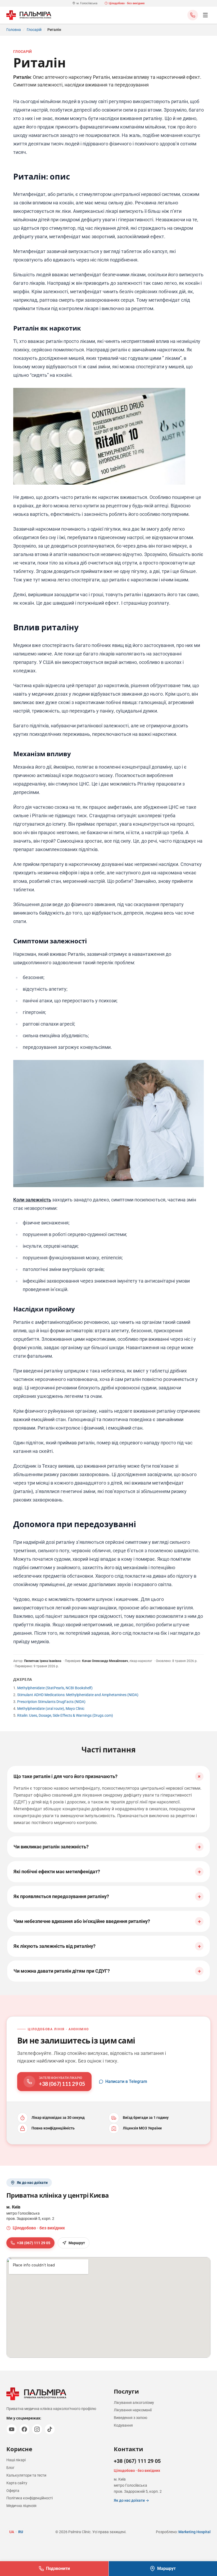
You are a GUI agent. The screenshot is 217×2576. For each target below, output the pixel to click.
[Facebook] (24, 2429)
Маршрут (77, 2243)
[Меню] (205, 15)
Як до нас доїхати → (131, 2500)
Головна (14, 30)
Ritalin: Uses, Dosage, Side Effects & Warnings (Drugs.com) (65, 1715)
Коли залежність (32, 1200)
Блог (10, 2468)
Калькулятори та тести (26, 2475)
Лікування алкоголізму (134, 2403)
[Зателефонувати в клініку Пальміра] (193, 15)
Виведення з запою (130, 2418)
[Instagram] (37, 2429)
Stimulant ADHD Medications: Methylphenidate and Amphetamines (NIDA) (78, 1695)
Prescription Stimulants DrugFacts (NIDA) (51, 1702)
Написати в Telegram (126, 2081)
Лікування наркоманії (133, 2410)
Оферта (13, 2491)
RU (21, 2532)
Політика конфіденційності (30, 2498)
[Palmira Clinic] (29, 15)
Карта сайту (17, 2483)
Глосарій (34, 30)
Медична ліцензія (21, 2506)
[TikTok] (50, 2429)
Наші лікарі (16, 2460)
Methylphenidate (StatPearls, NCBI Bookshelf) (55, 1688)
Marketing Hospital (195, 2532)
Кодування (123, 2425)
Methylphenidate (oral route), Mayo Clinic (51, 1709)
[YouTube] (12, 2429)
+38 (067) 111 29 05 (34, 2243)
